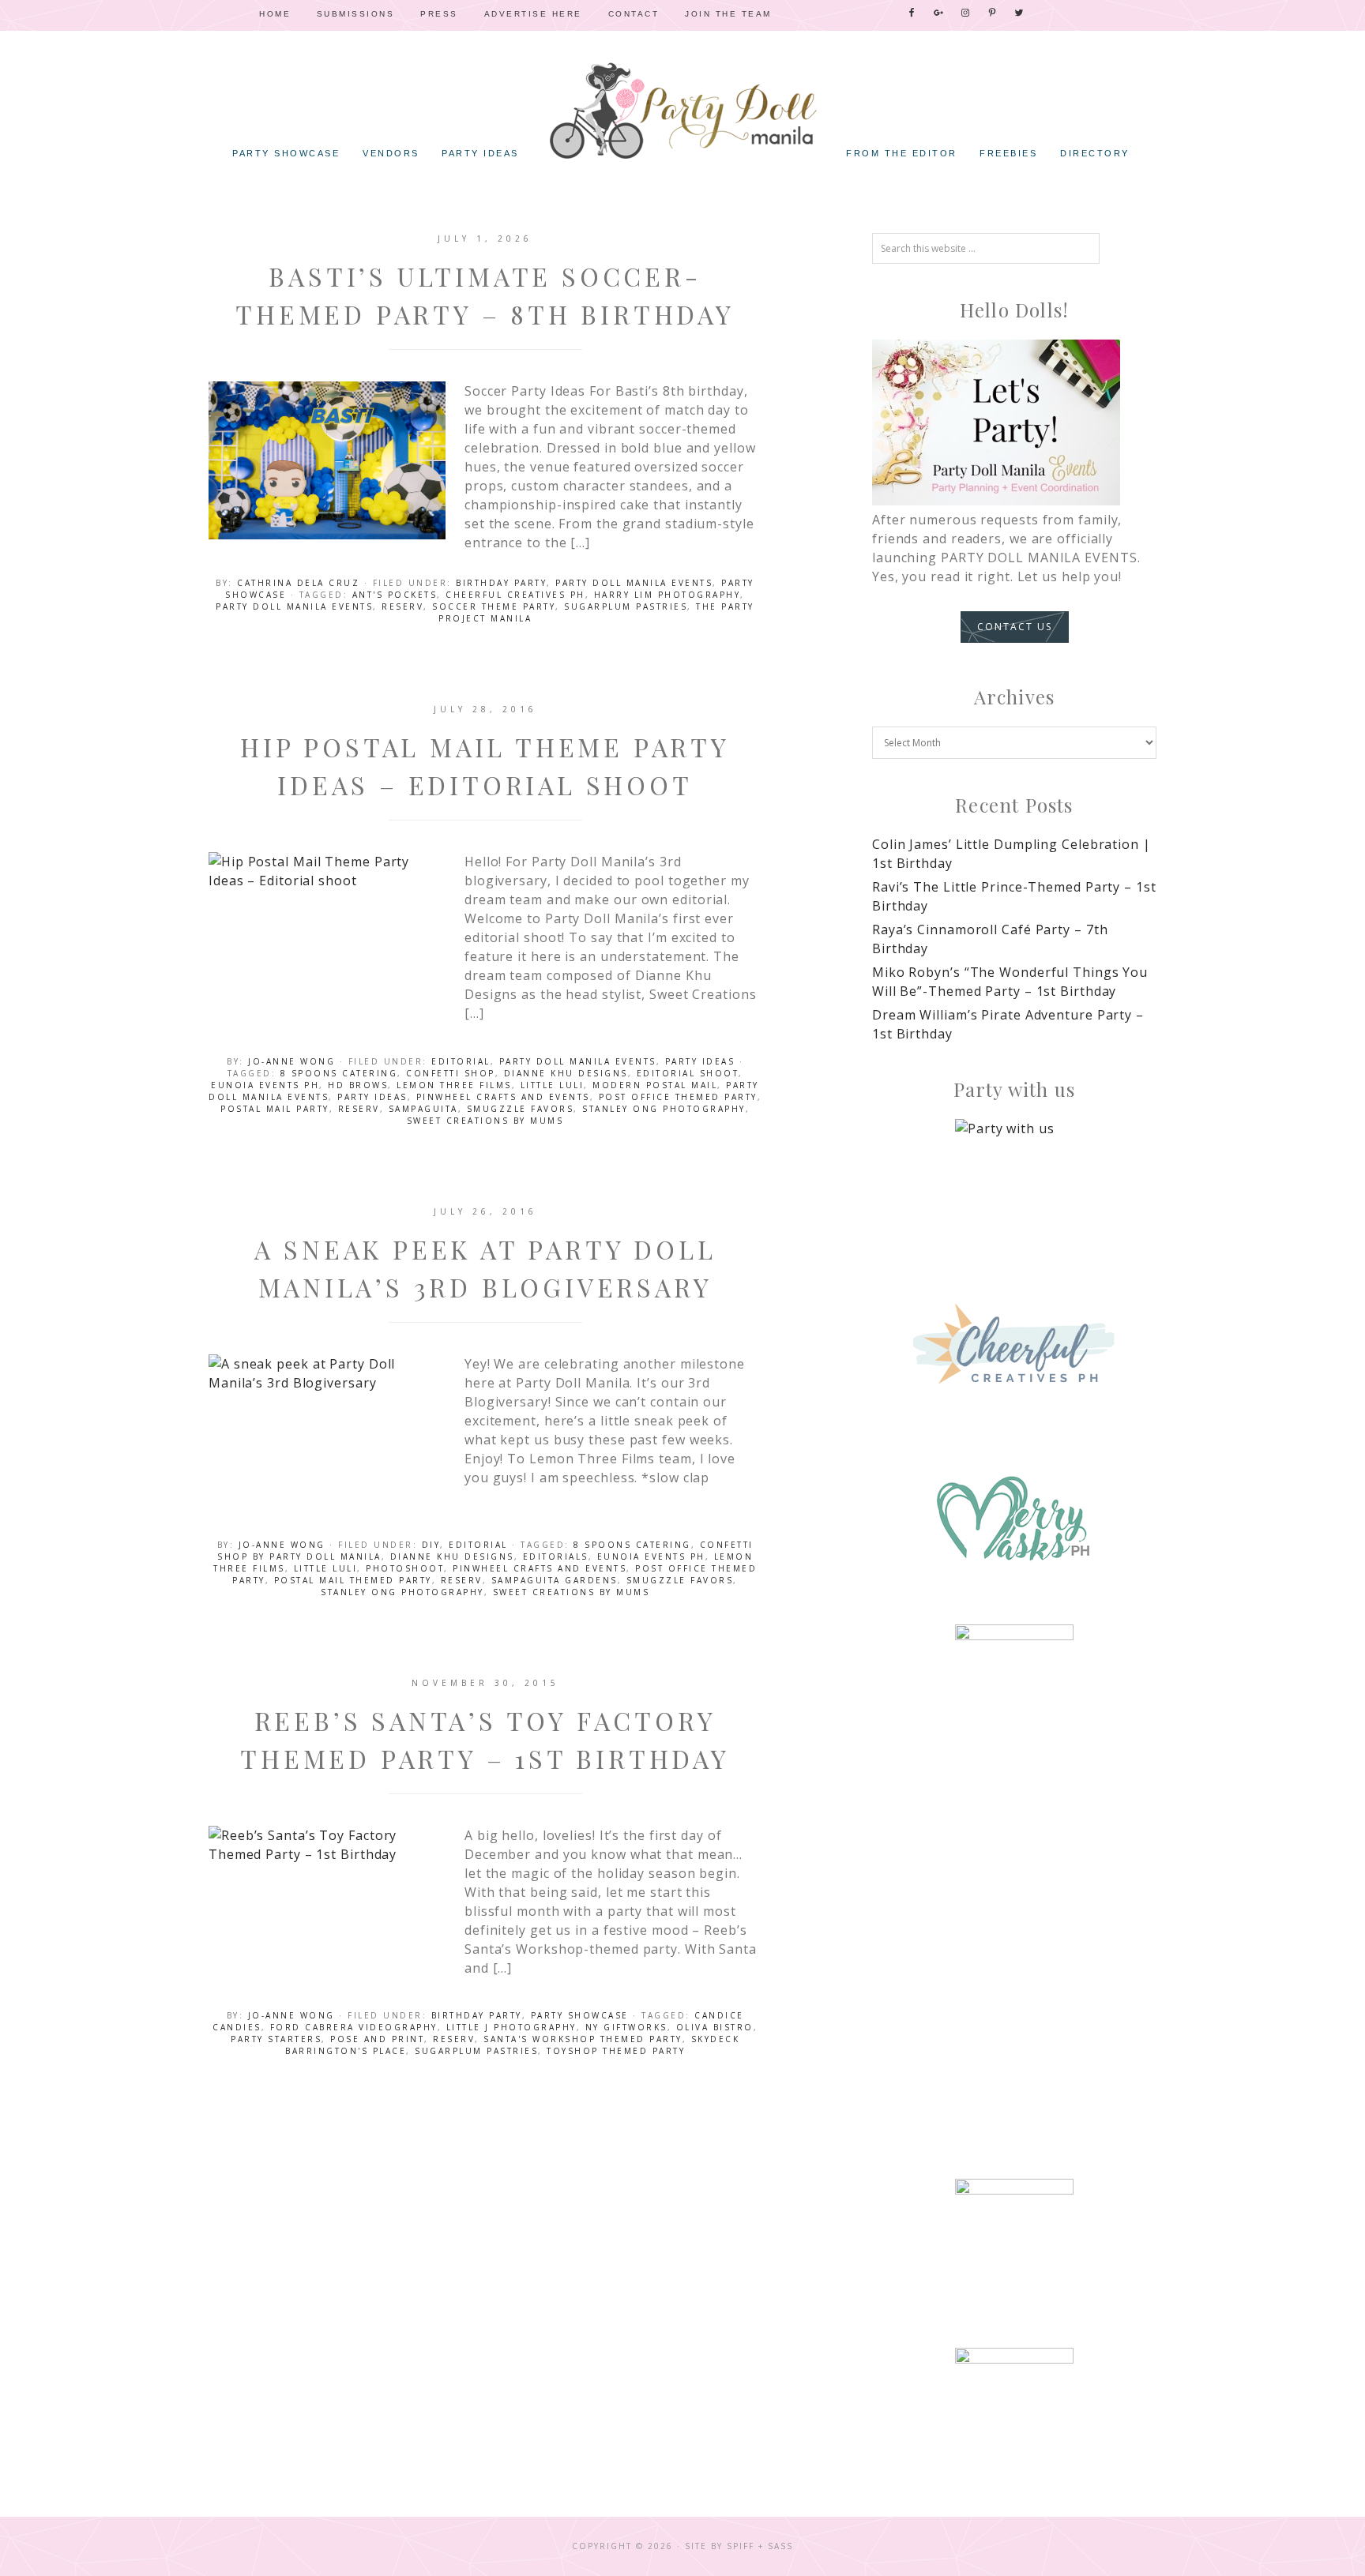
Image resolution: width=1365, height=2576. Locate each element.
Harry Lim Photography (667, 595)
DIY (431, 1545)
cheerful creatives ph (515, 595)
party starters (276, 2039)
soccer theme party (494, 606)
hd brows (358, 1085)
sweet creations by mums (485, 1121)
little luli (553, 1085)
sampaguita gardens (555, 1580)
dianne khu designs (566, 1073)
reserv (402, 606)
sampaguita (423, 1109)
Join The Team (728, 14)
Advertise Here (533, 14)
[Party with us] (1014, 1178)
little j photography (511, 2027)
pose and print (377, 2039)
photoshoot (405, 1568)
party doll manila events (294, 606)
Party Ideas (700, 1061)
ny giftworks (626, 2027)
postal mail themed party (353, 1580)
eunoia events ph (265, 1085)
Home (275, 14)
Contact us (1015, 627)
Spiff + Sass (760, 2546)
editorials (556, 1556)
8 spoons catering (339, 1073)
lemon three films (454, 1085)
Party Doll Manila (682, 111)
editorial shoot (688, 1073)
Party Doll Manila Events (634, 583)
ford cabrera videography (354, 2027)
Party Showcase (580, 2015)
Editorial (461, 1061)
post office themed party (678, 1097)
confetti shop (451, 1073)
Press (439, 14)
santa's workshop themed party (583, 2039)
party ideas (372, 1097)
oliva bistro (715, 2027)
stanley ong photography (664, 1109)
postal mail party (275, 1109)
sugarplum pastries (626, 606)
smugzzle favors (521, 1109)
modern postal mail (655, 1085)
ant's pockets (395, 595)
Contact (634, 14)
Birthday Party (501, 583)
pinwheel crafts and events (503, 1097)
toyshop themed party (616, 2051)
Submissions (356, 14)
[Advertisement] (1014, 1904)
